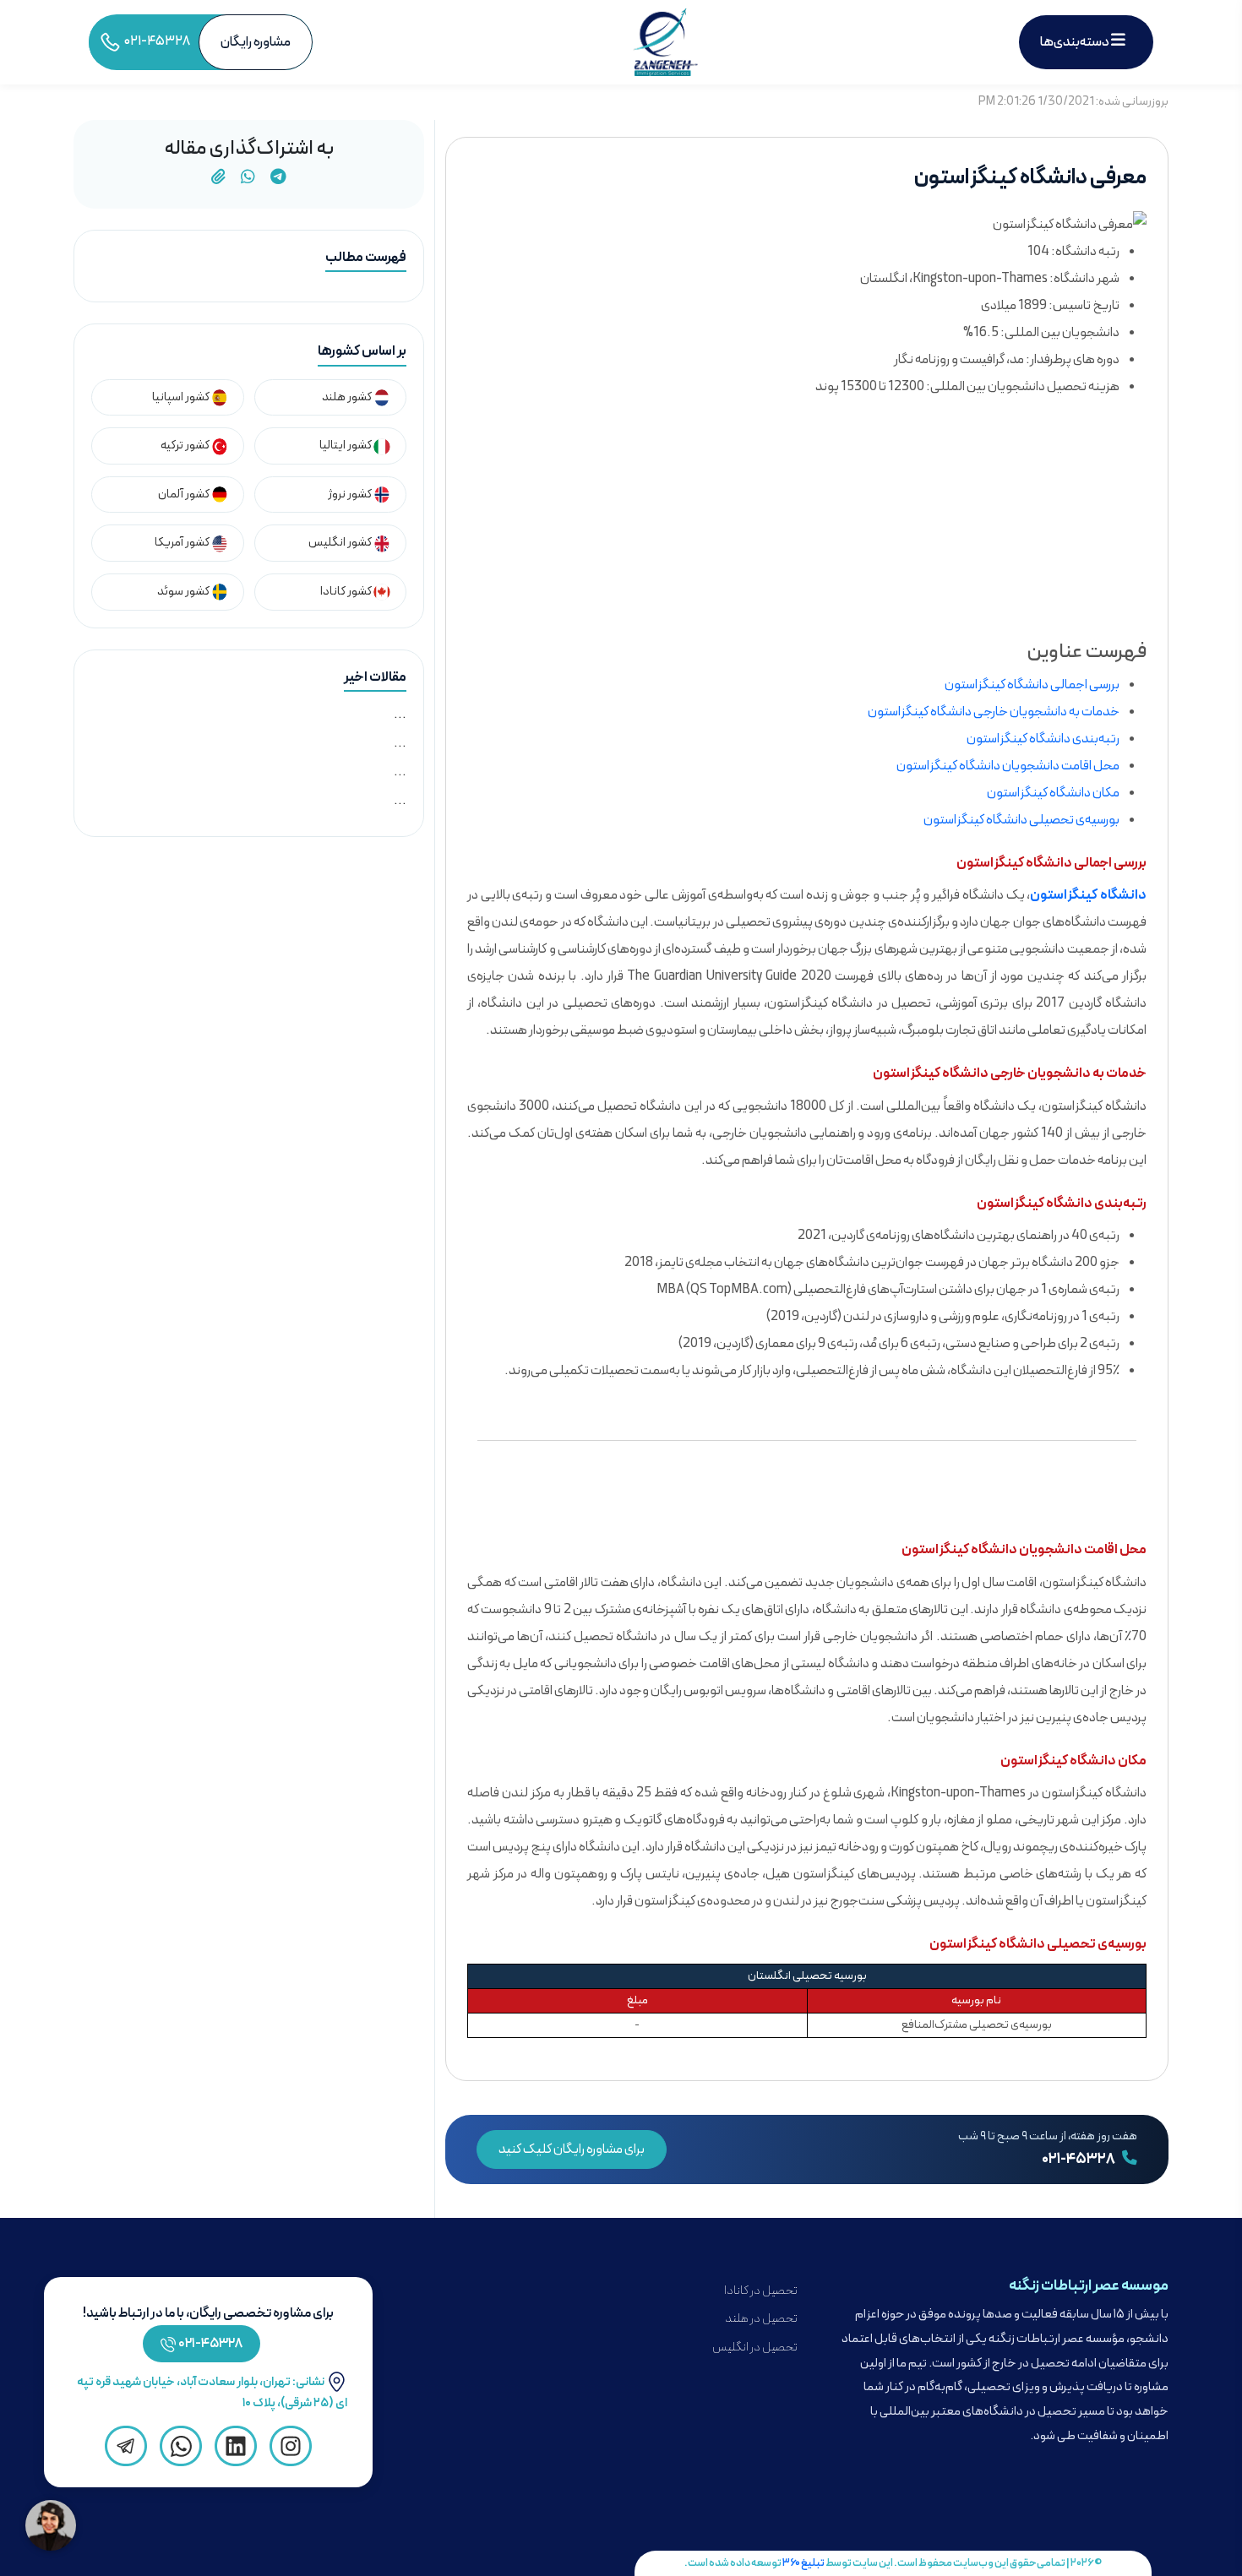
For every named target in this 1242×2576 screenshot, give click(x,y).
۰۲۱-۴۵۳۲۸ (1079, 2160)
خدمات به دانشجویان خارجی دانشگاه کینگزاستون (994, 712)
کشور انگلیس (341, 543)
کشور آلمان (185, 495)
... (400, 715)
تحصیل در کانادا (761, 2291)
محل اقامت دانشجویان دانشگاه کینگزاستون (1008, 766)
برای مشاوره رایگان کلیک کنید (572, 2149)
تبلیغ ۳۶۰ (803, 2563)
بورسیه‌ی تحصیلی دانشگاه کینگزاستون (1021, 820)
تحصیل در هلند (761, 2319)
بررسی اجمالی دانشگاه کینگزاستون (1032, 685)
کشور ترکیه (186, 446)
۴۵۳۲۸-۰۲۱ (211, 2344)
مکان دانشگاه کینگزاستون (1053, 793)
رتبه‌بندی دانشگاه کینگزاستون (1043, 739)
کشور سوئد (184, 592)
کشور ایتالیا (346, 446)
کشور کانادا (347, 592)
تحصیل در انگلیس (755, 2348)
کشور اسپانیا (182, 397)
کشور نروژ (351, 495)
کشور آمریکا (183, 543)
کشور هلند (348, 397)
